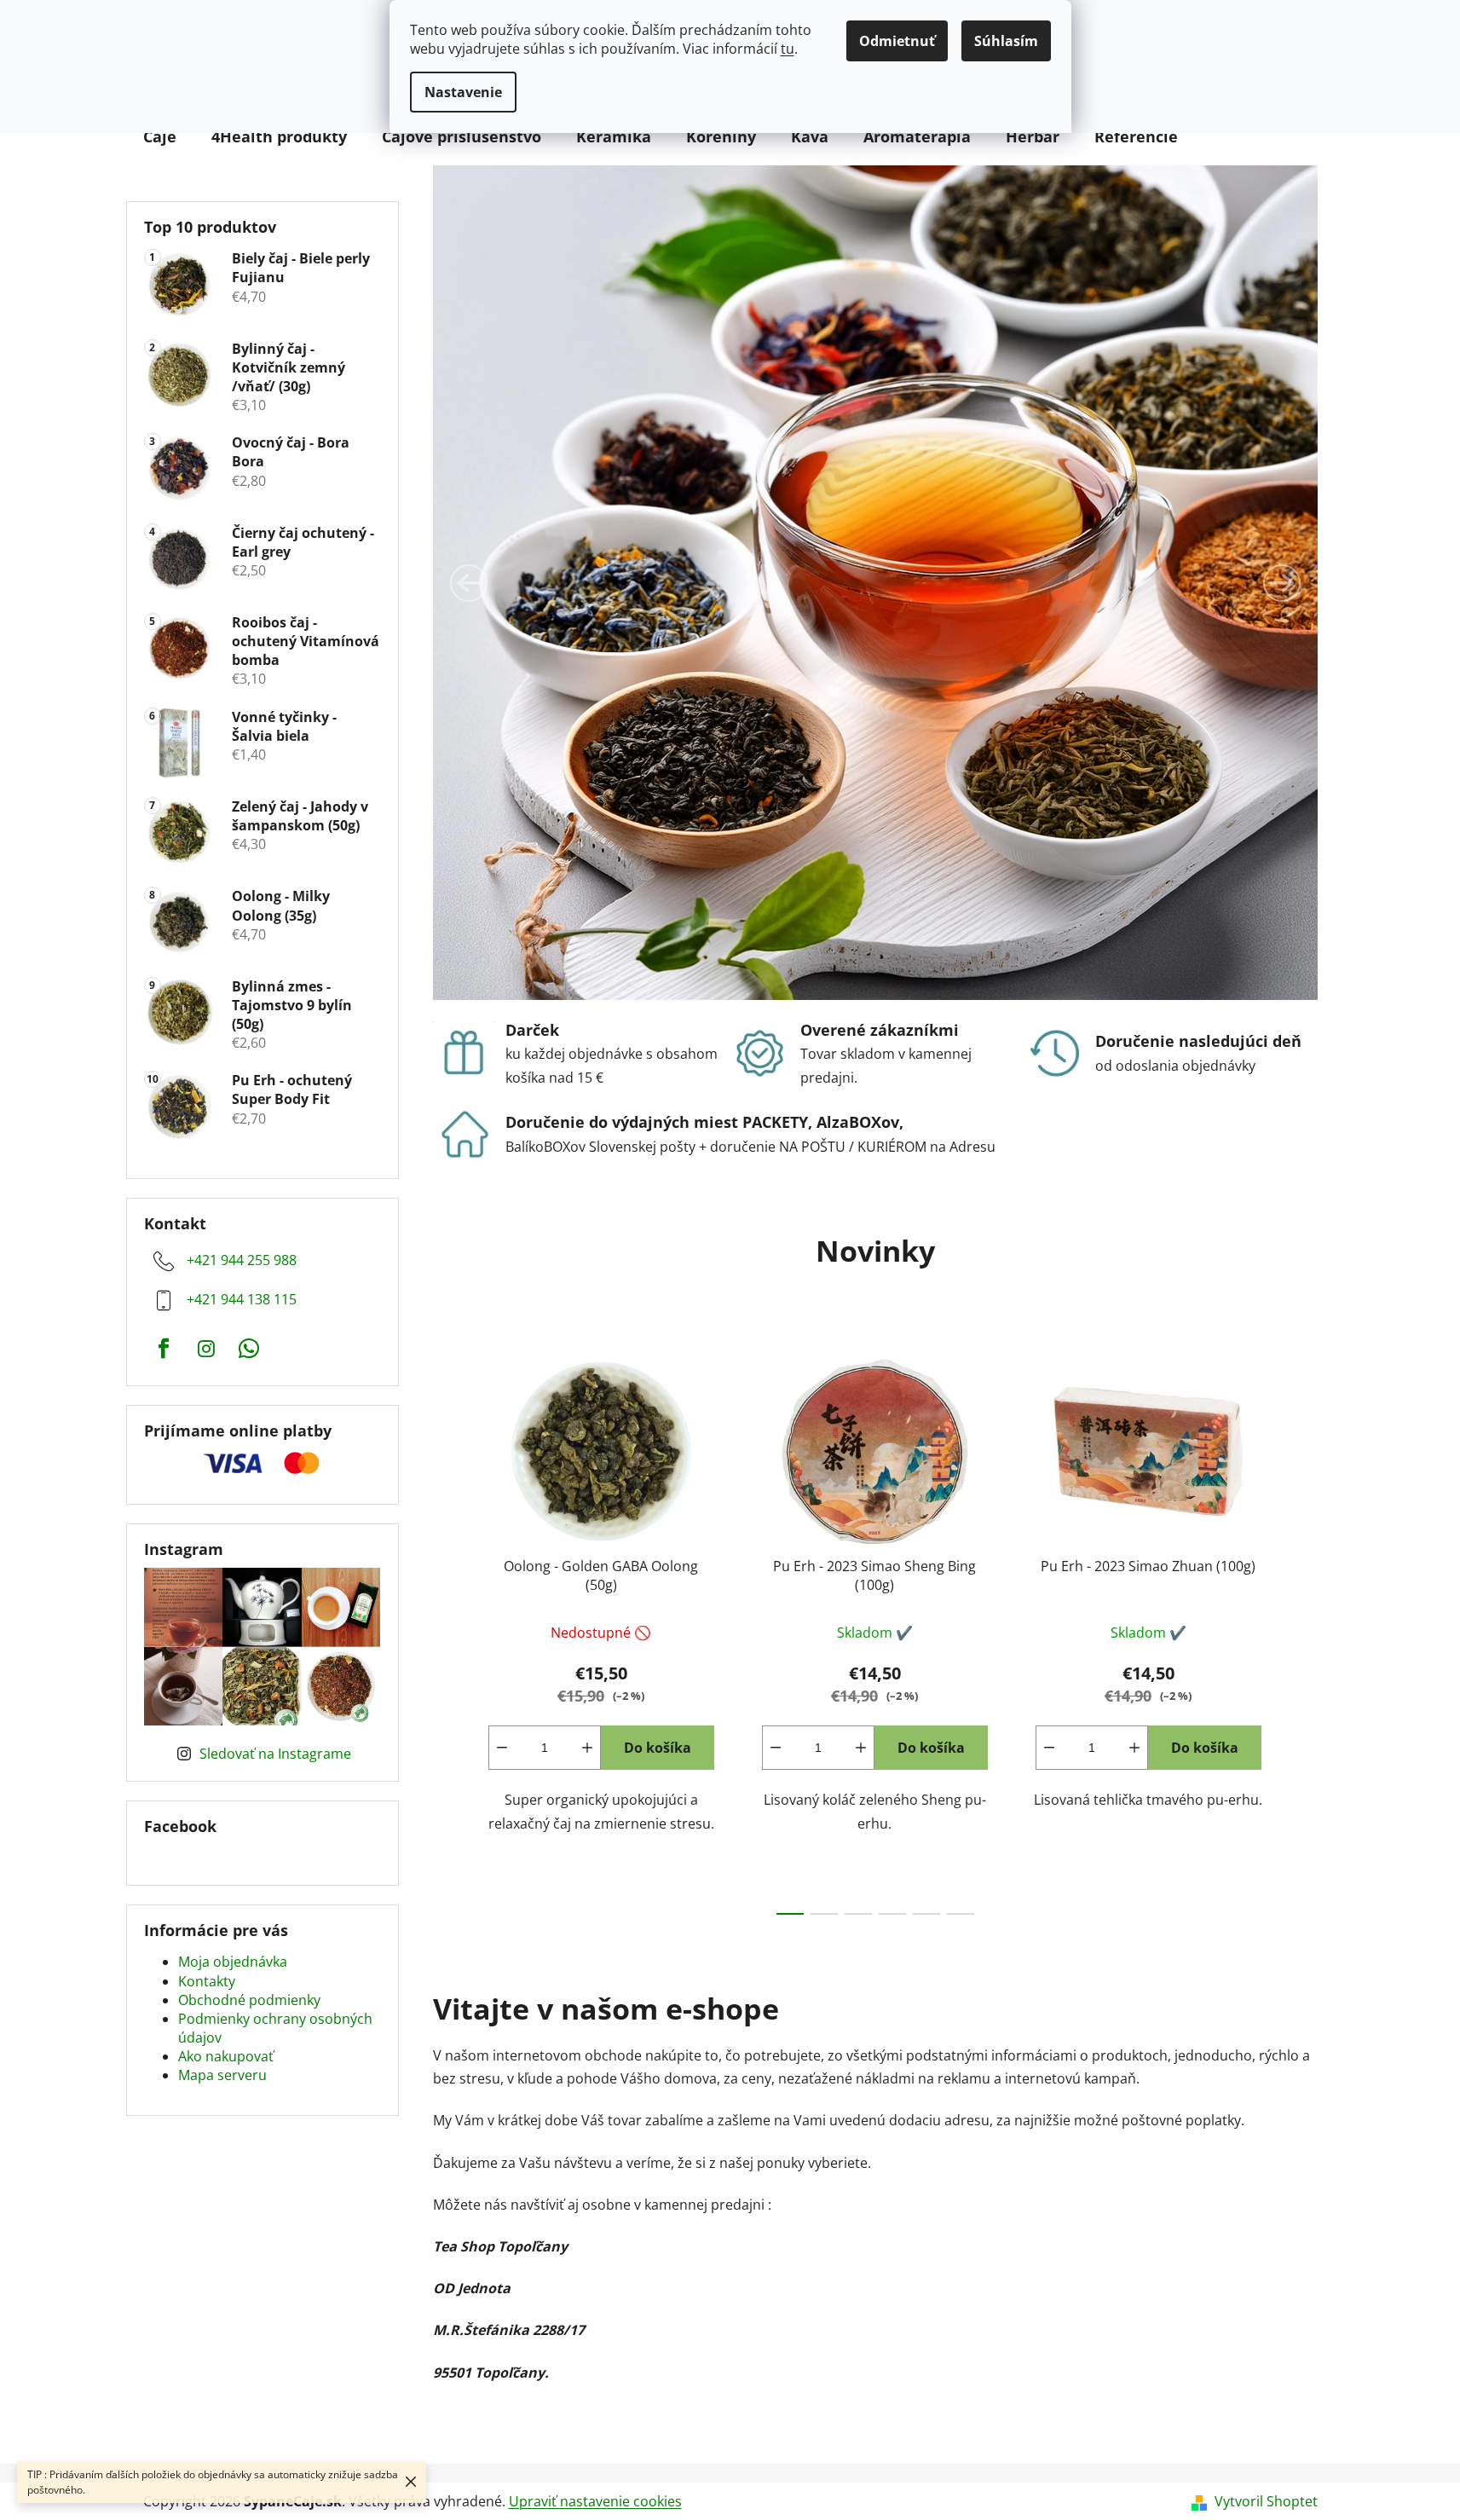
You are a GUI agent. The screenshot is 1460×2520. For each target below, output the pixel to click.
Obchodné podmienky (249, 2000)
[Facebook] (164, 1349)
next (1304, 1630)
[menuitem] (160, 136)
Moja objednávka (233, 1962)
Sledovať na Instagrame (275, 1754)
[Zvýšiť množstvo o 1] (587, 1748)
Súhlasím (1006, 41)
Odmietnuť (897, 41)
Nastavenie (463, 92)
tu (788, 49)
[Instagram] (206, 1349)
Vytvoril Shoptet (1266, 2501)
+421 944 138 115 (242, 1299)
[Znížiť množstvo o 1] (502, 1748)
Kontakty (207, 1981)
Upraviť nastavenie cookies (595, 2501)
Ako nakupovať (226, 2056)
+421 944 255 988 (242, 1260)
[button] (469, 583)
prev (447, 1630)
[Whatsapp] (249, 1349)
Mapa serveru (222, 2075)
